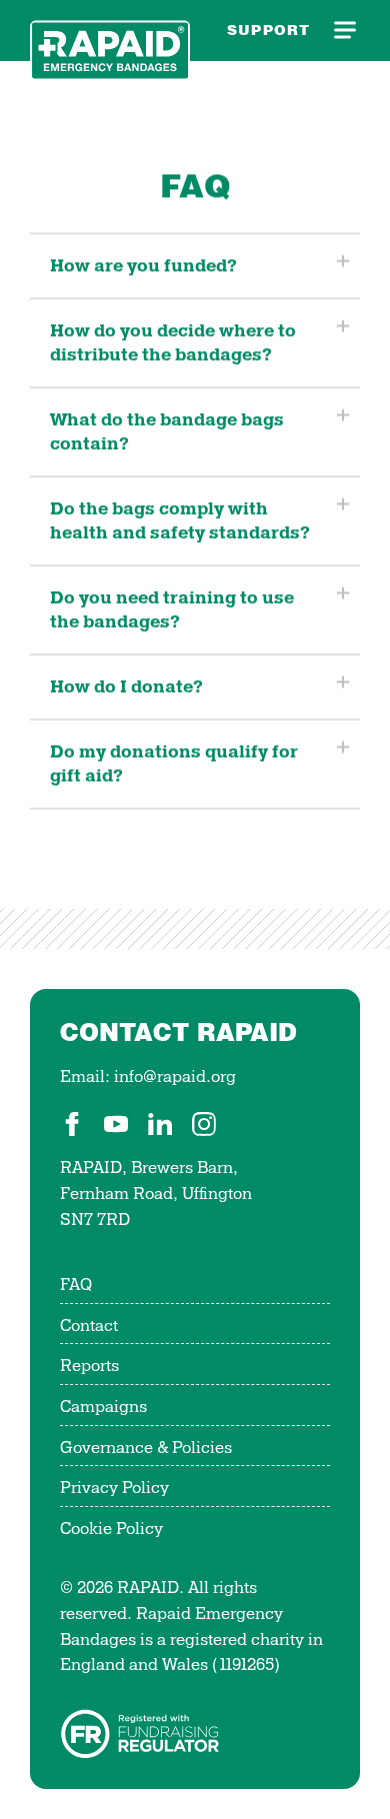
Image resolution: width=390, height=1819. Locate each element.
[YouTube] (116, 1124)
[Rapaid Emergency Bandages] (110, 30)
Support (268, 30)
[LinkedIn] (160, 1124)
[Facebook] (72, 1124)
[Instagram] (204, 1124)
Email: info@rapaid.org (148, 1077)
